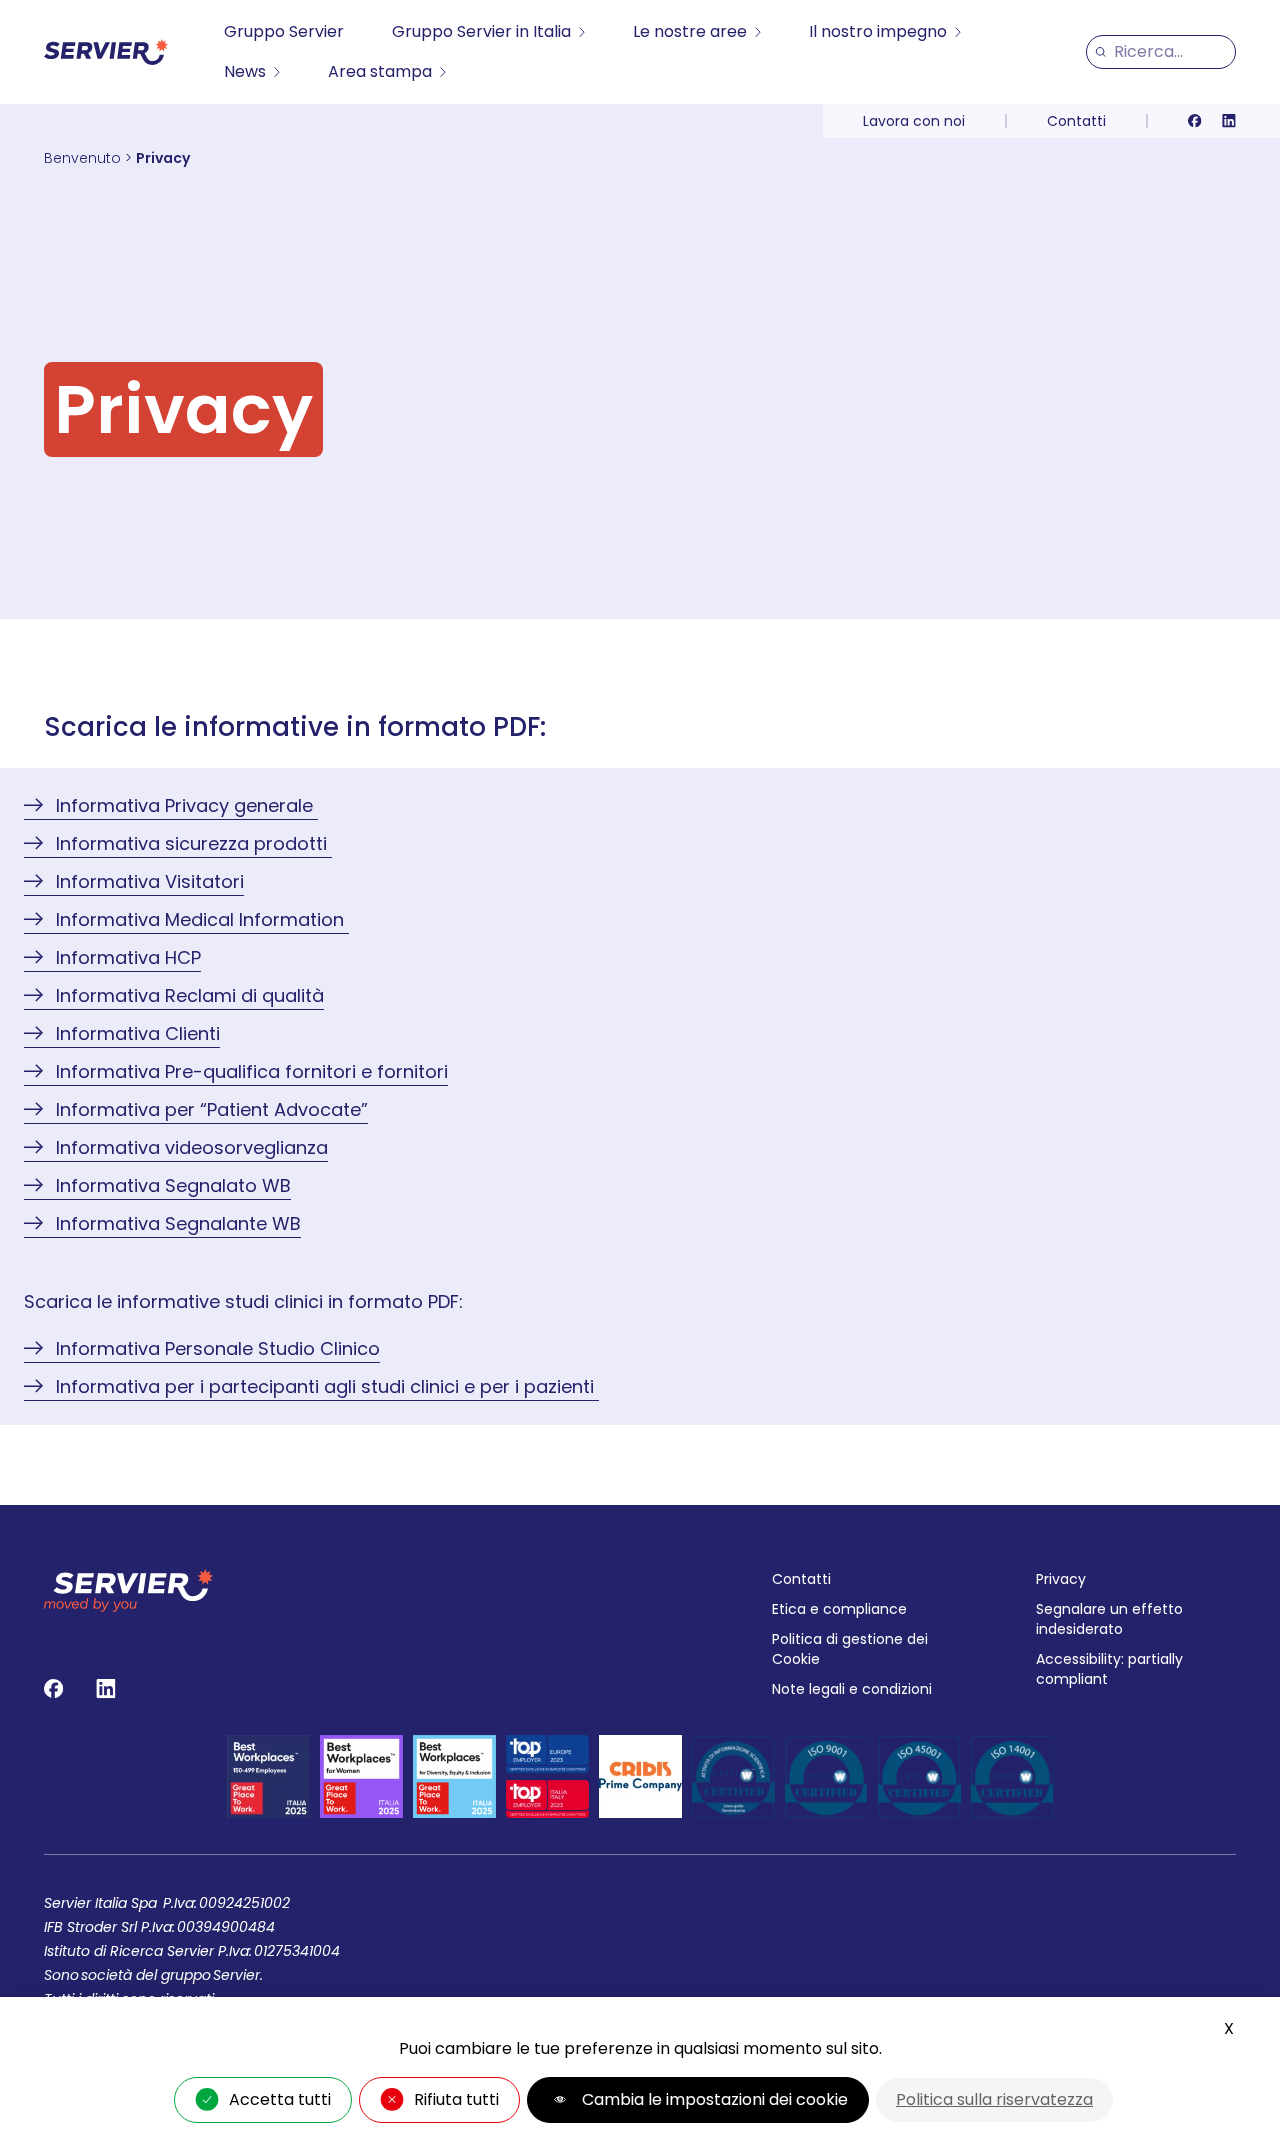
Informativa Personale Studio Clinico (218, 1348)
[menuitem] (284, 32)
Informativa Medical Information (202, 919)
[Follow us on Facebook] (1195, 121)
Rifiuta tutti (456, 2099)
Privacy (1061, 1579)
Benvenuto (82, 158)
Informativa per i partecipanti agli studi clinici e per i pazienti (327, 1386)
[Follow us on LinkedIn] (1229, 121)
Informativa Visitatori (150, 881)
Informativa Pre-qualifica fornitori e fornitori (252, 1071)
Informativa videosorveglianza (192, 1147)
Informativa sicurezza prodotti (194, 843)
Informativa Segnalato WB (173, 1185)
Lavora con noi (914, 121)
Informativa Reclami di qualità (190, 995)
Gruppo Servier (284, 31)
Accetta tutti (280, 2099)
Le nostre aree (690, 31)
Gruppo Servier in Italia (481, 31)
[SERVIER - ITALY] (106, 51)
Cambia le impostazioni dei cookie (715, 2099)
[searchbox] (1170, 52)
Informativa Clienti (138, 1033)
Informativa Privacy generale (187, 805)
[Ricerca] (1100, 52)
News (245, 71)
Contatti (1076, 121)
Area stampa (380, 71)
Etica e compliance (839, 1609)
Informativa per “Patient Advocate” (212, 1109)
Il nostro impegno (878, 31)
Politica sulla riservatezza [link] (994, 2099)
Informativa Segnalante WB (178, 1223)
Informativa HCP (128, 957)
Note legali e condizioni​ (852, 1689)
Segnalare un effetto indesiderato (1109, 1619)
